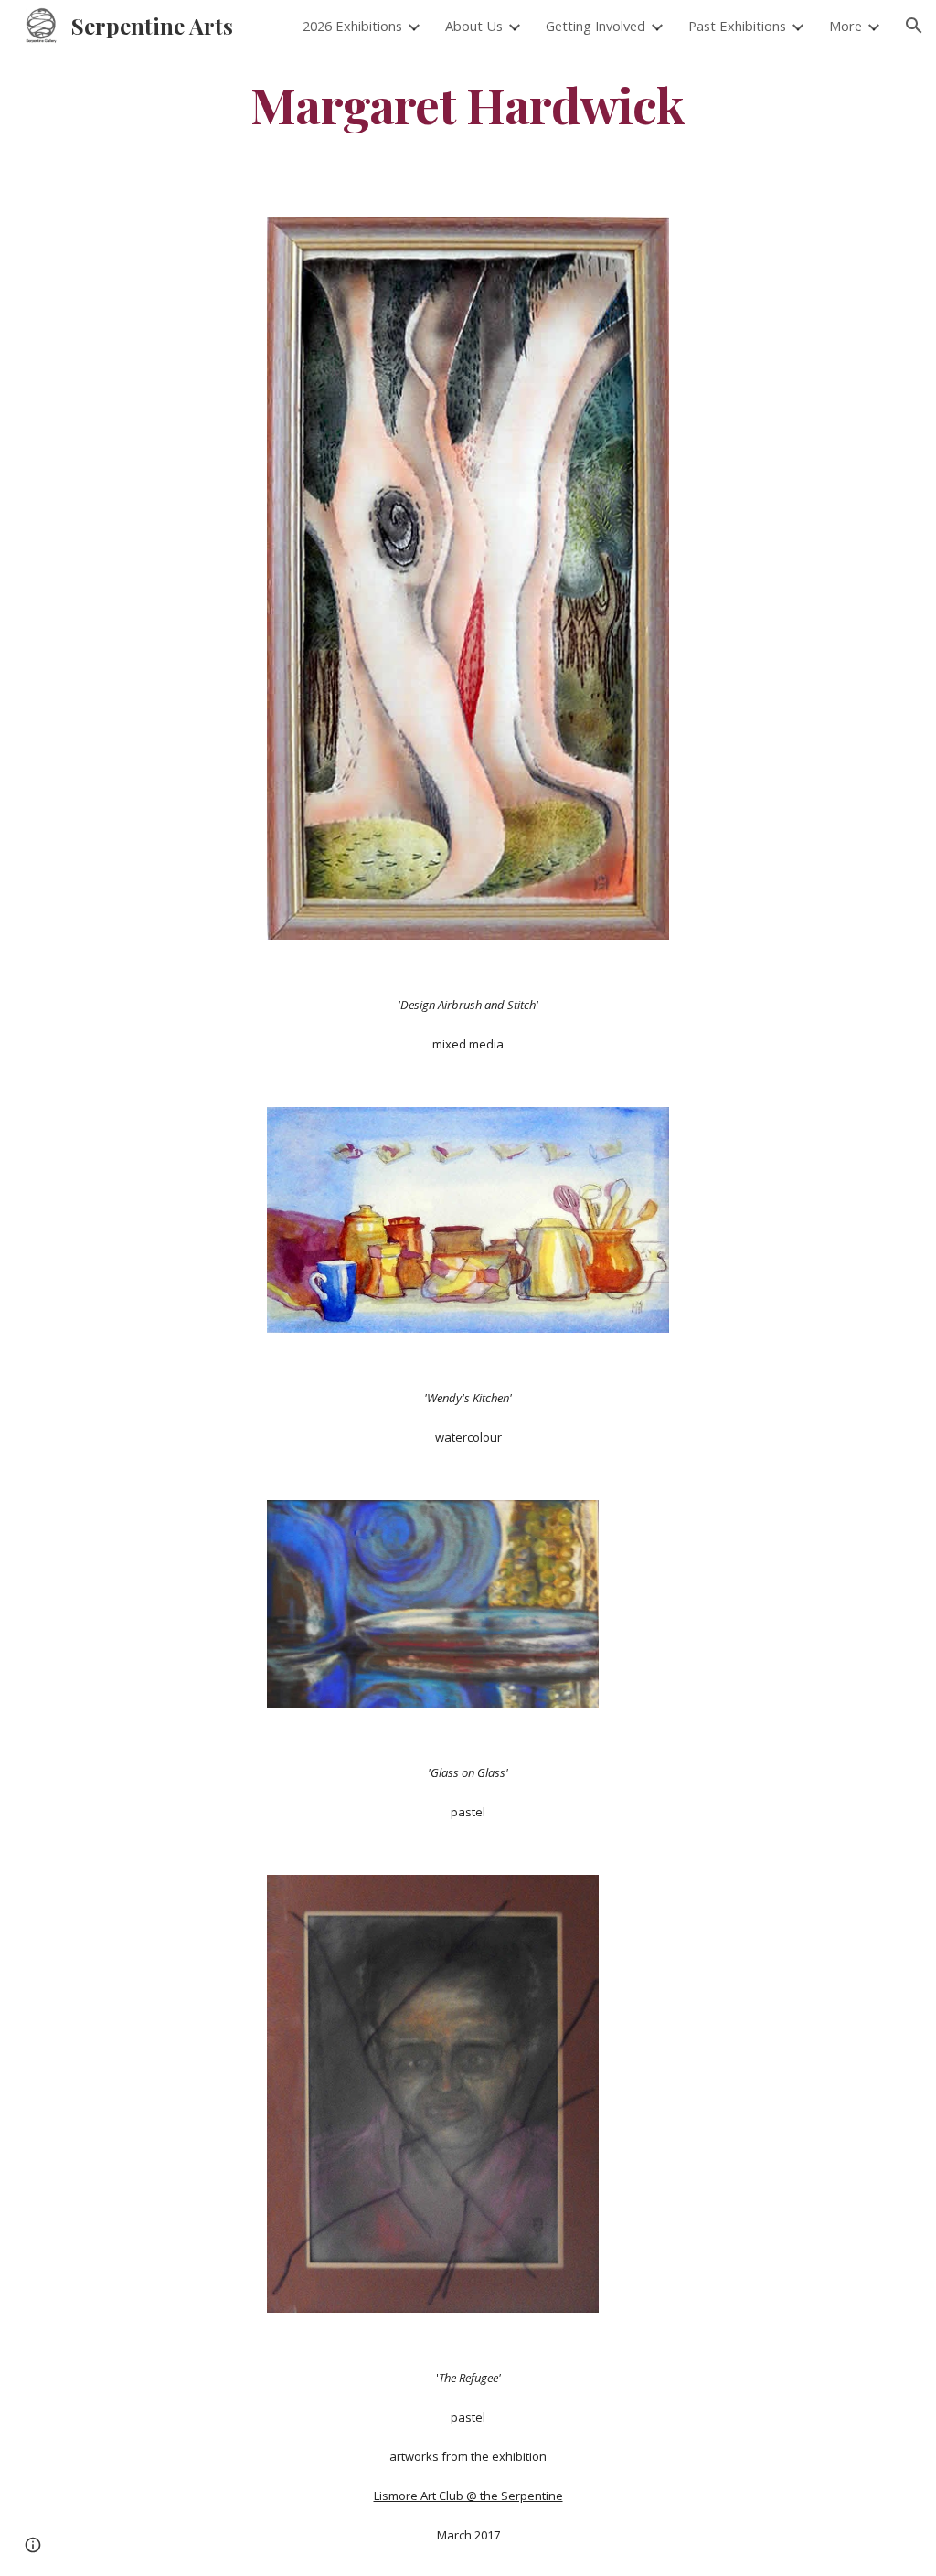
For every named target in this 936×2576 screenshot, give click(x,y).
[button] (914, 26)
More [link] (846, 26)
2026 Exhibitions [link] (352, 26)
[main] (468, 104)
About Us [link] (474, 26)
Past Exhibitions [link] (737, 26)
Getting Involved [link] (596, 26)
